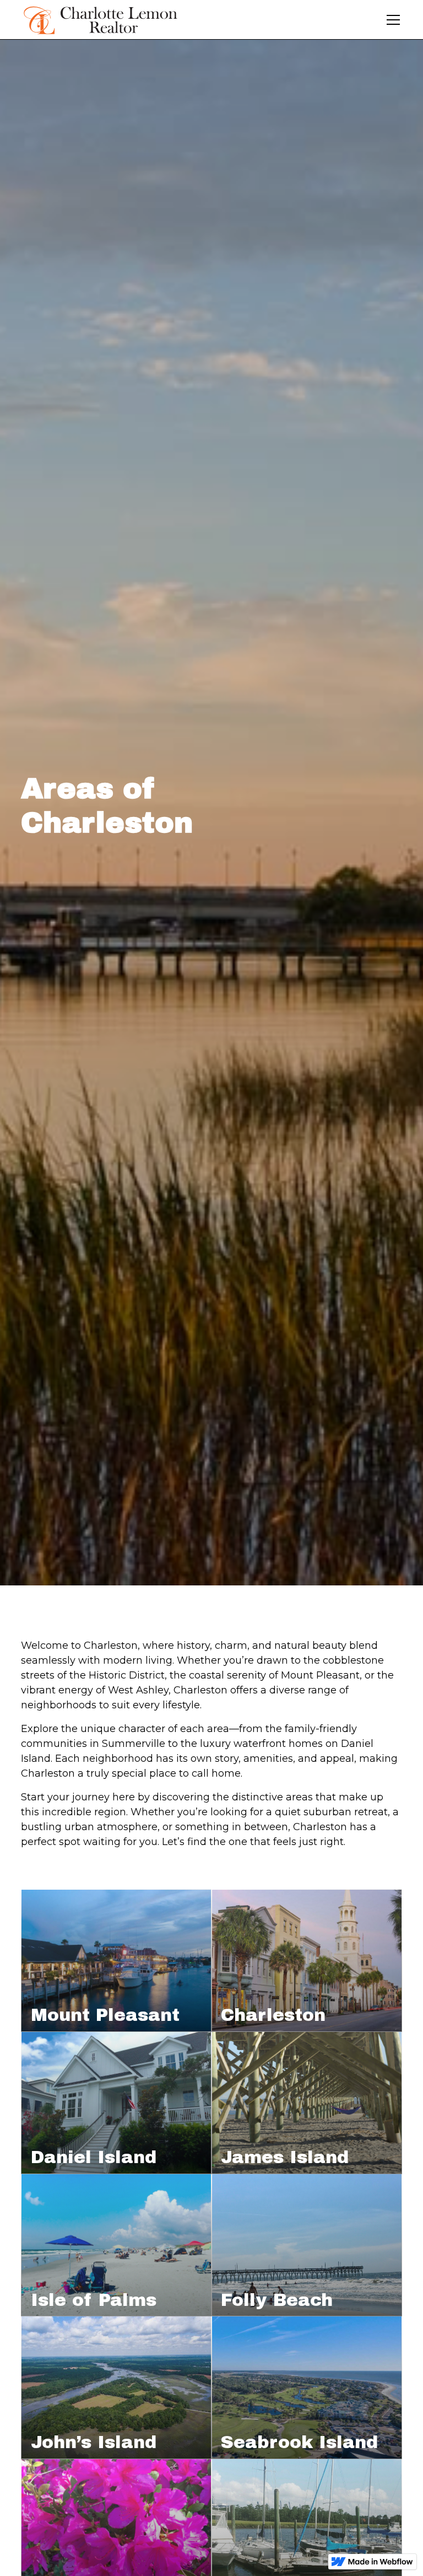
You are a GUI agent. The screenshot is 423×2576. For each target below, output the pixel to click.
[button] (391, 20)
